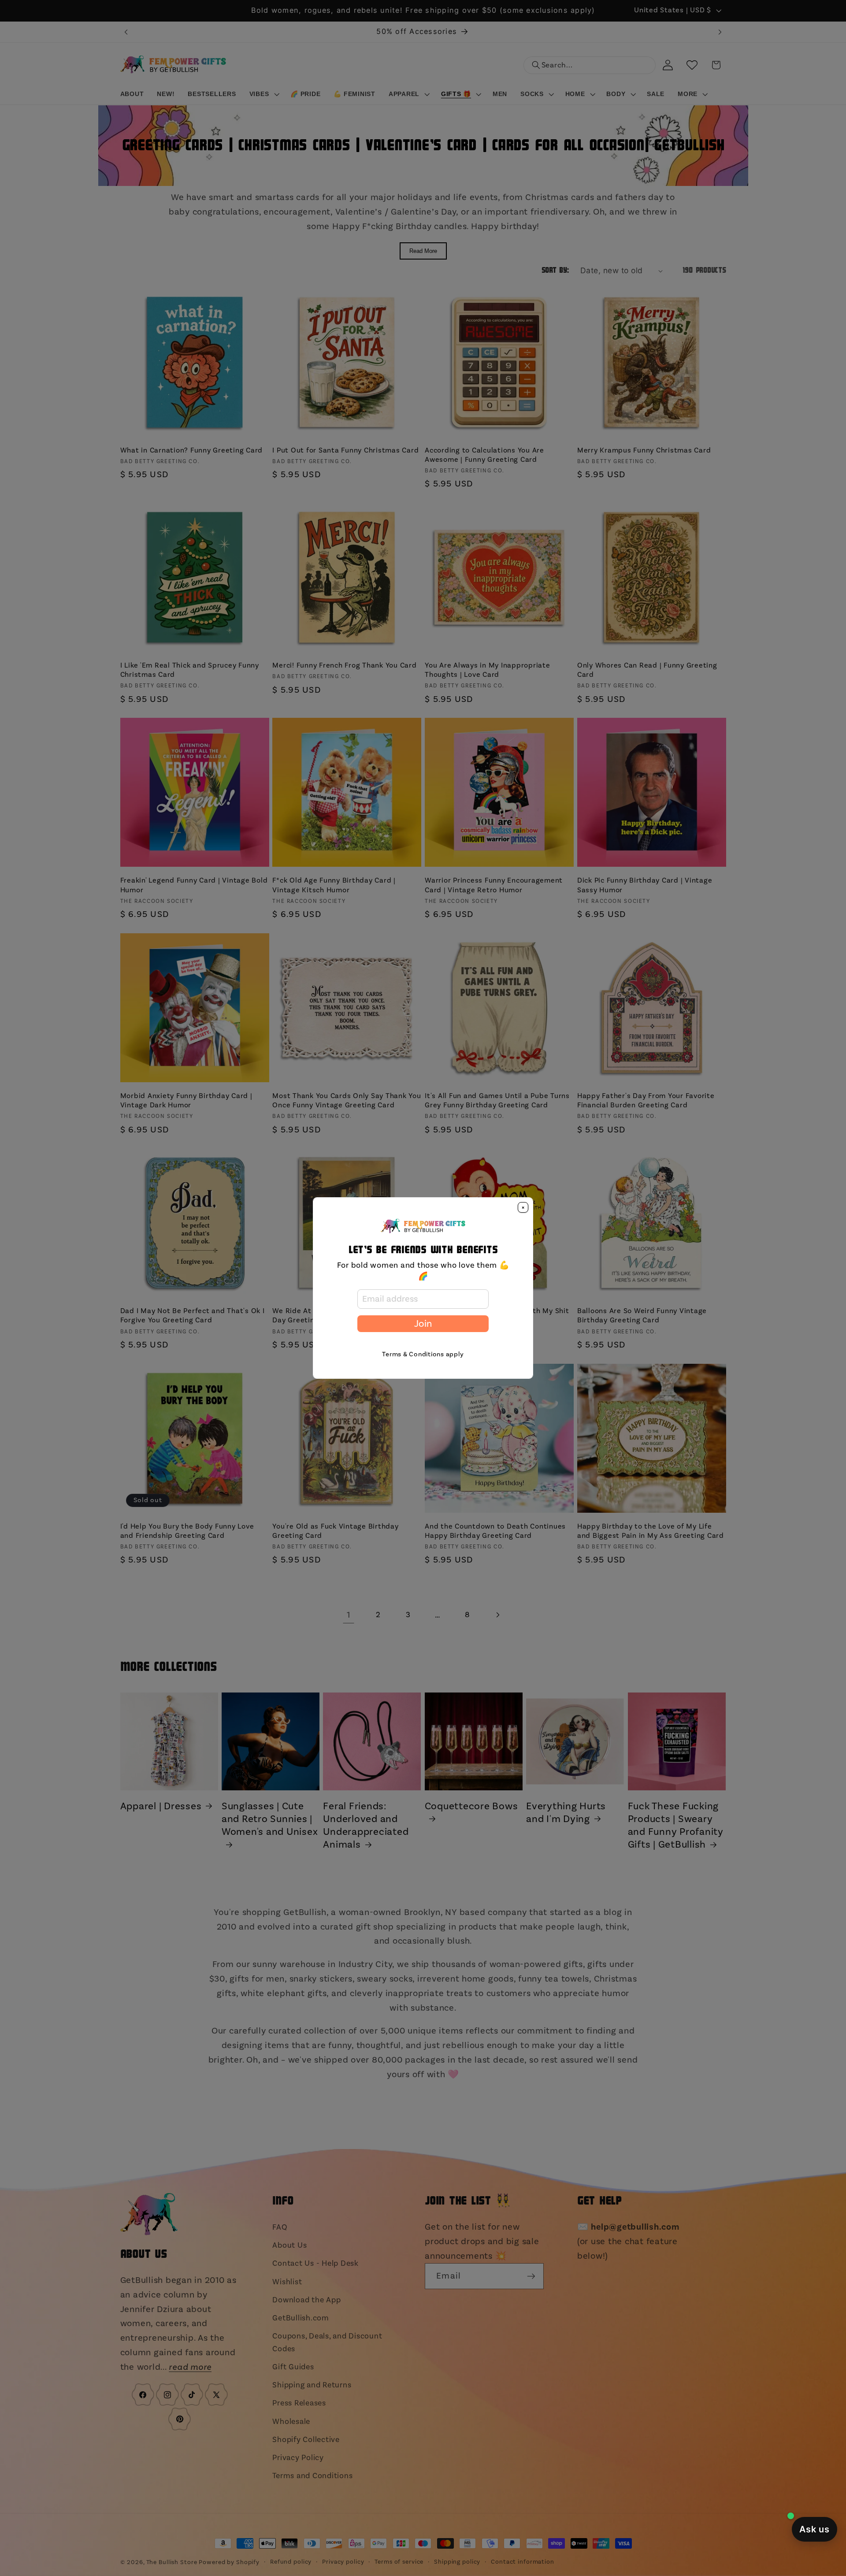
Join (423, 1324)
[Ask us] (814, 2529)
